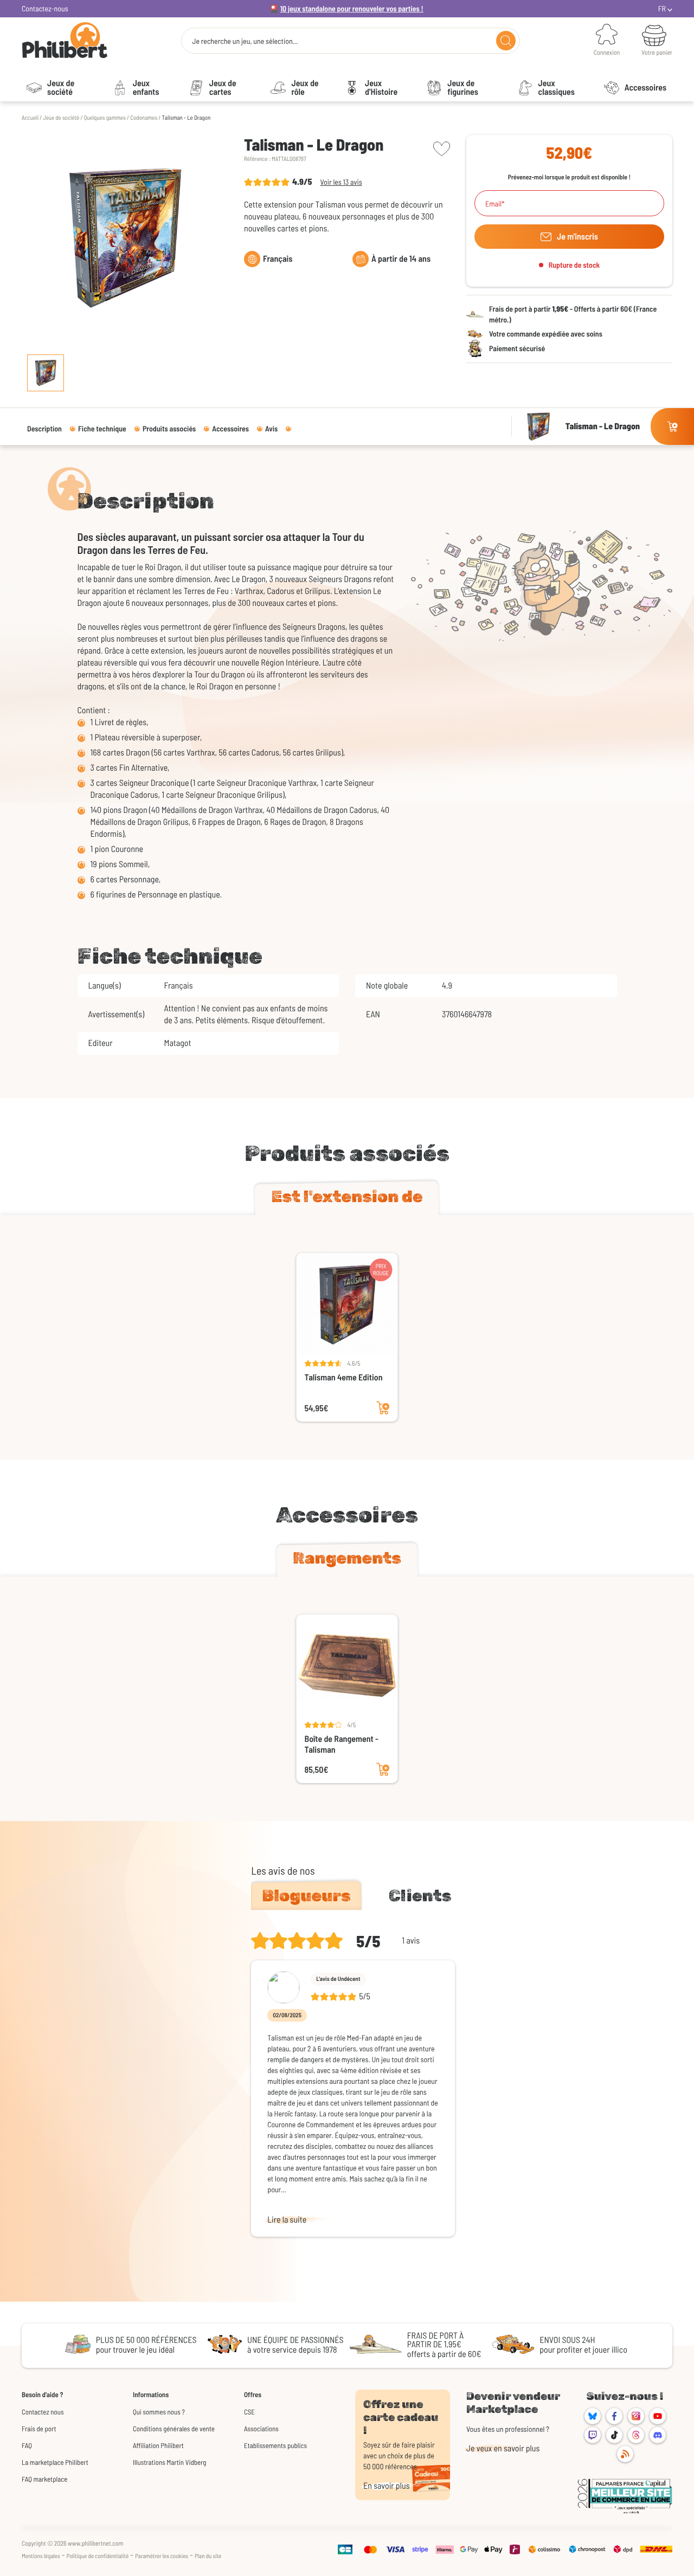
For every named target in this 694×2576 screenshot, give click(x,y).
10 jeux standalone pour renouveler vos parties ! (352, 8)
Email (493, 204)
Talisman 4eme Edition (344, 1377)
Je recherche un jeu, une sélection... (245, 41)
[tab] (347, 1199)
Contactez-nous (45, 8)
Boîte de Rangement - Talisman (342, 1744)
